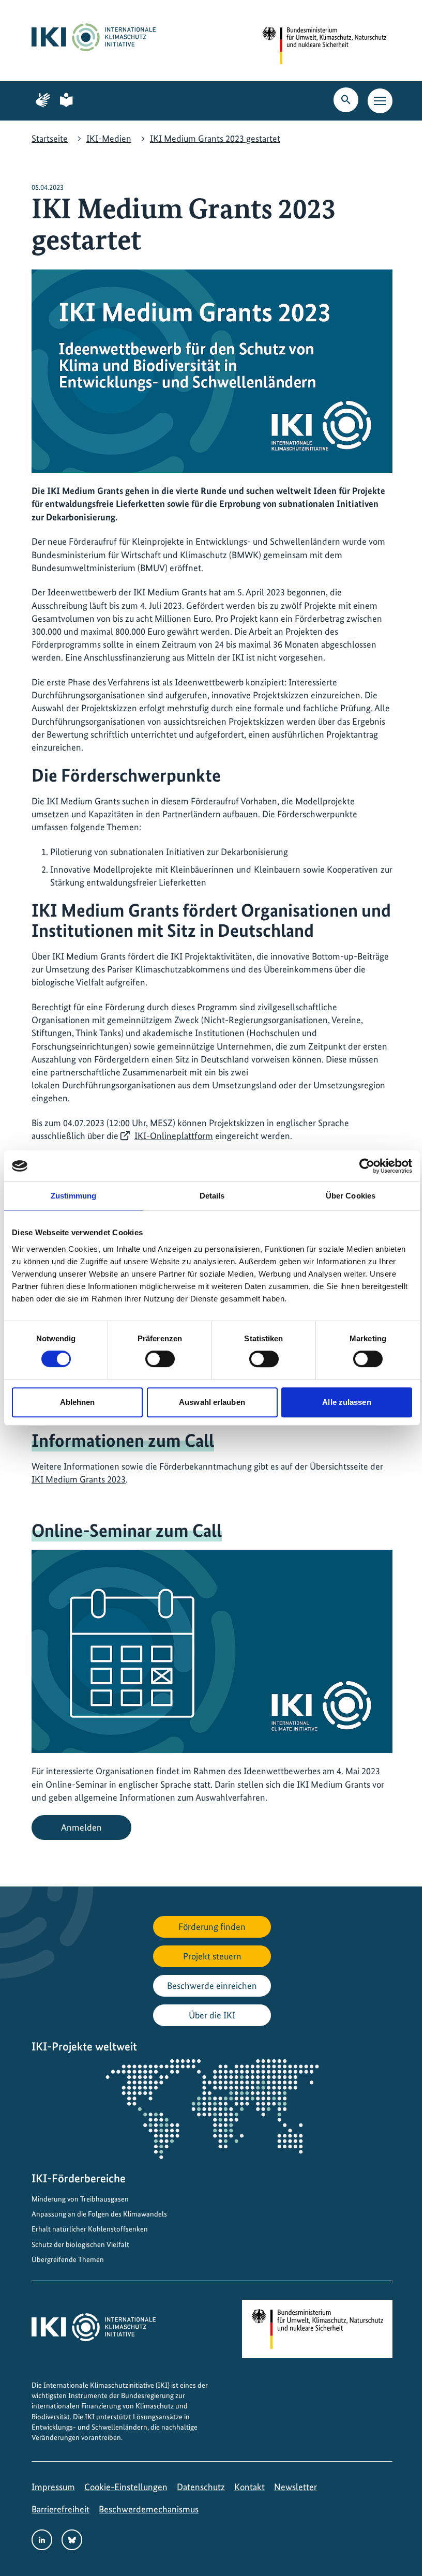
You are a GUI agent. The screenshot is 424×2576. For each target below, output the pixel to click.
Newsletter (296, 2487)
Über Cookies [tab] (351, 1196)
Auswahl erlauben (212, 1402)
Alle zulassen (346, 1402)
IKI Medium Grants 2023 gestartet (215, 138)
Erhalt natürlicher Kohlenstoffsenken (90, 2229)
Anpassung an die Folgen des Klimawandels (99, 2214)
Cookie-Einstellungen (126, 2487)
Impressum (53, 2487)
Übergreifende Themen (68, 2259)
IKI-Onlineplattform (174, 1136)
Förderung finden (212, 1927)
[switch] (160, 1359)
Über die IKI (212, 2015)
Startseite (50, 138)
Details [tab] (212, 1196)
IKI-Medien (109, 138)
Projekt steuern (212, 1956)
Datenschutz (201, 2487)
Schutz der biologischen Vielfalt (80, 2244)
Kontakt (249, 2487)
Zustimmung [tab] (74, 1196)
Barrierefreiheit (60, 2509)
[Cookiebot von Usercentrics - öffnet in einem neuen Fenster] (367, 1166)
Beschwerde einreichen (212, 1986)
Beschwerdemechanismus (149, 2509)
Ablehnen (78, 1402)
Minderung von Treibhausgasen (80, 2199)
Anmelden (81, 1827)
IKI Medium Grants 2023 (79, 1479)
